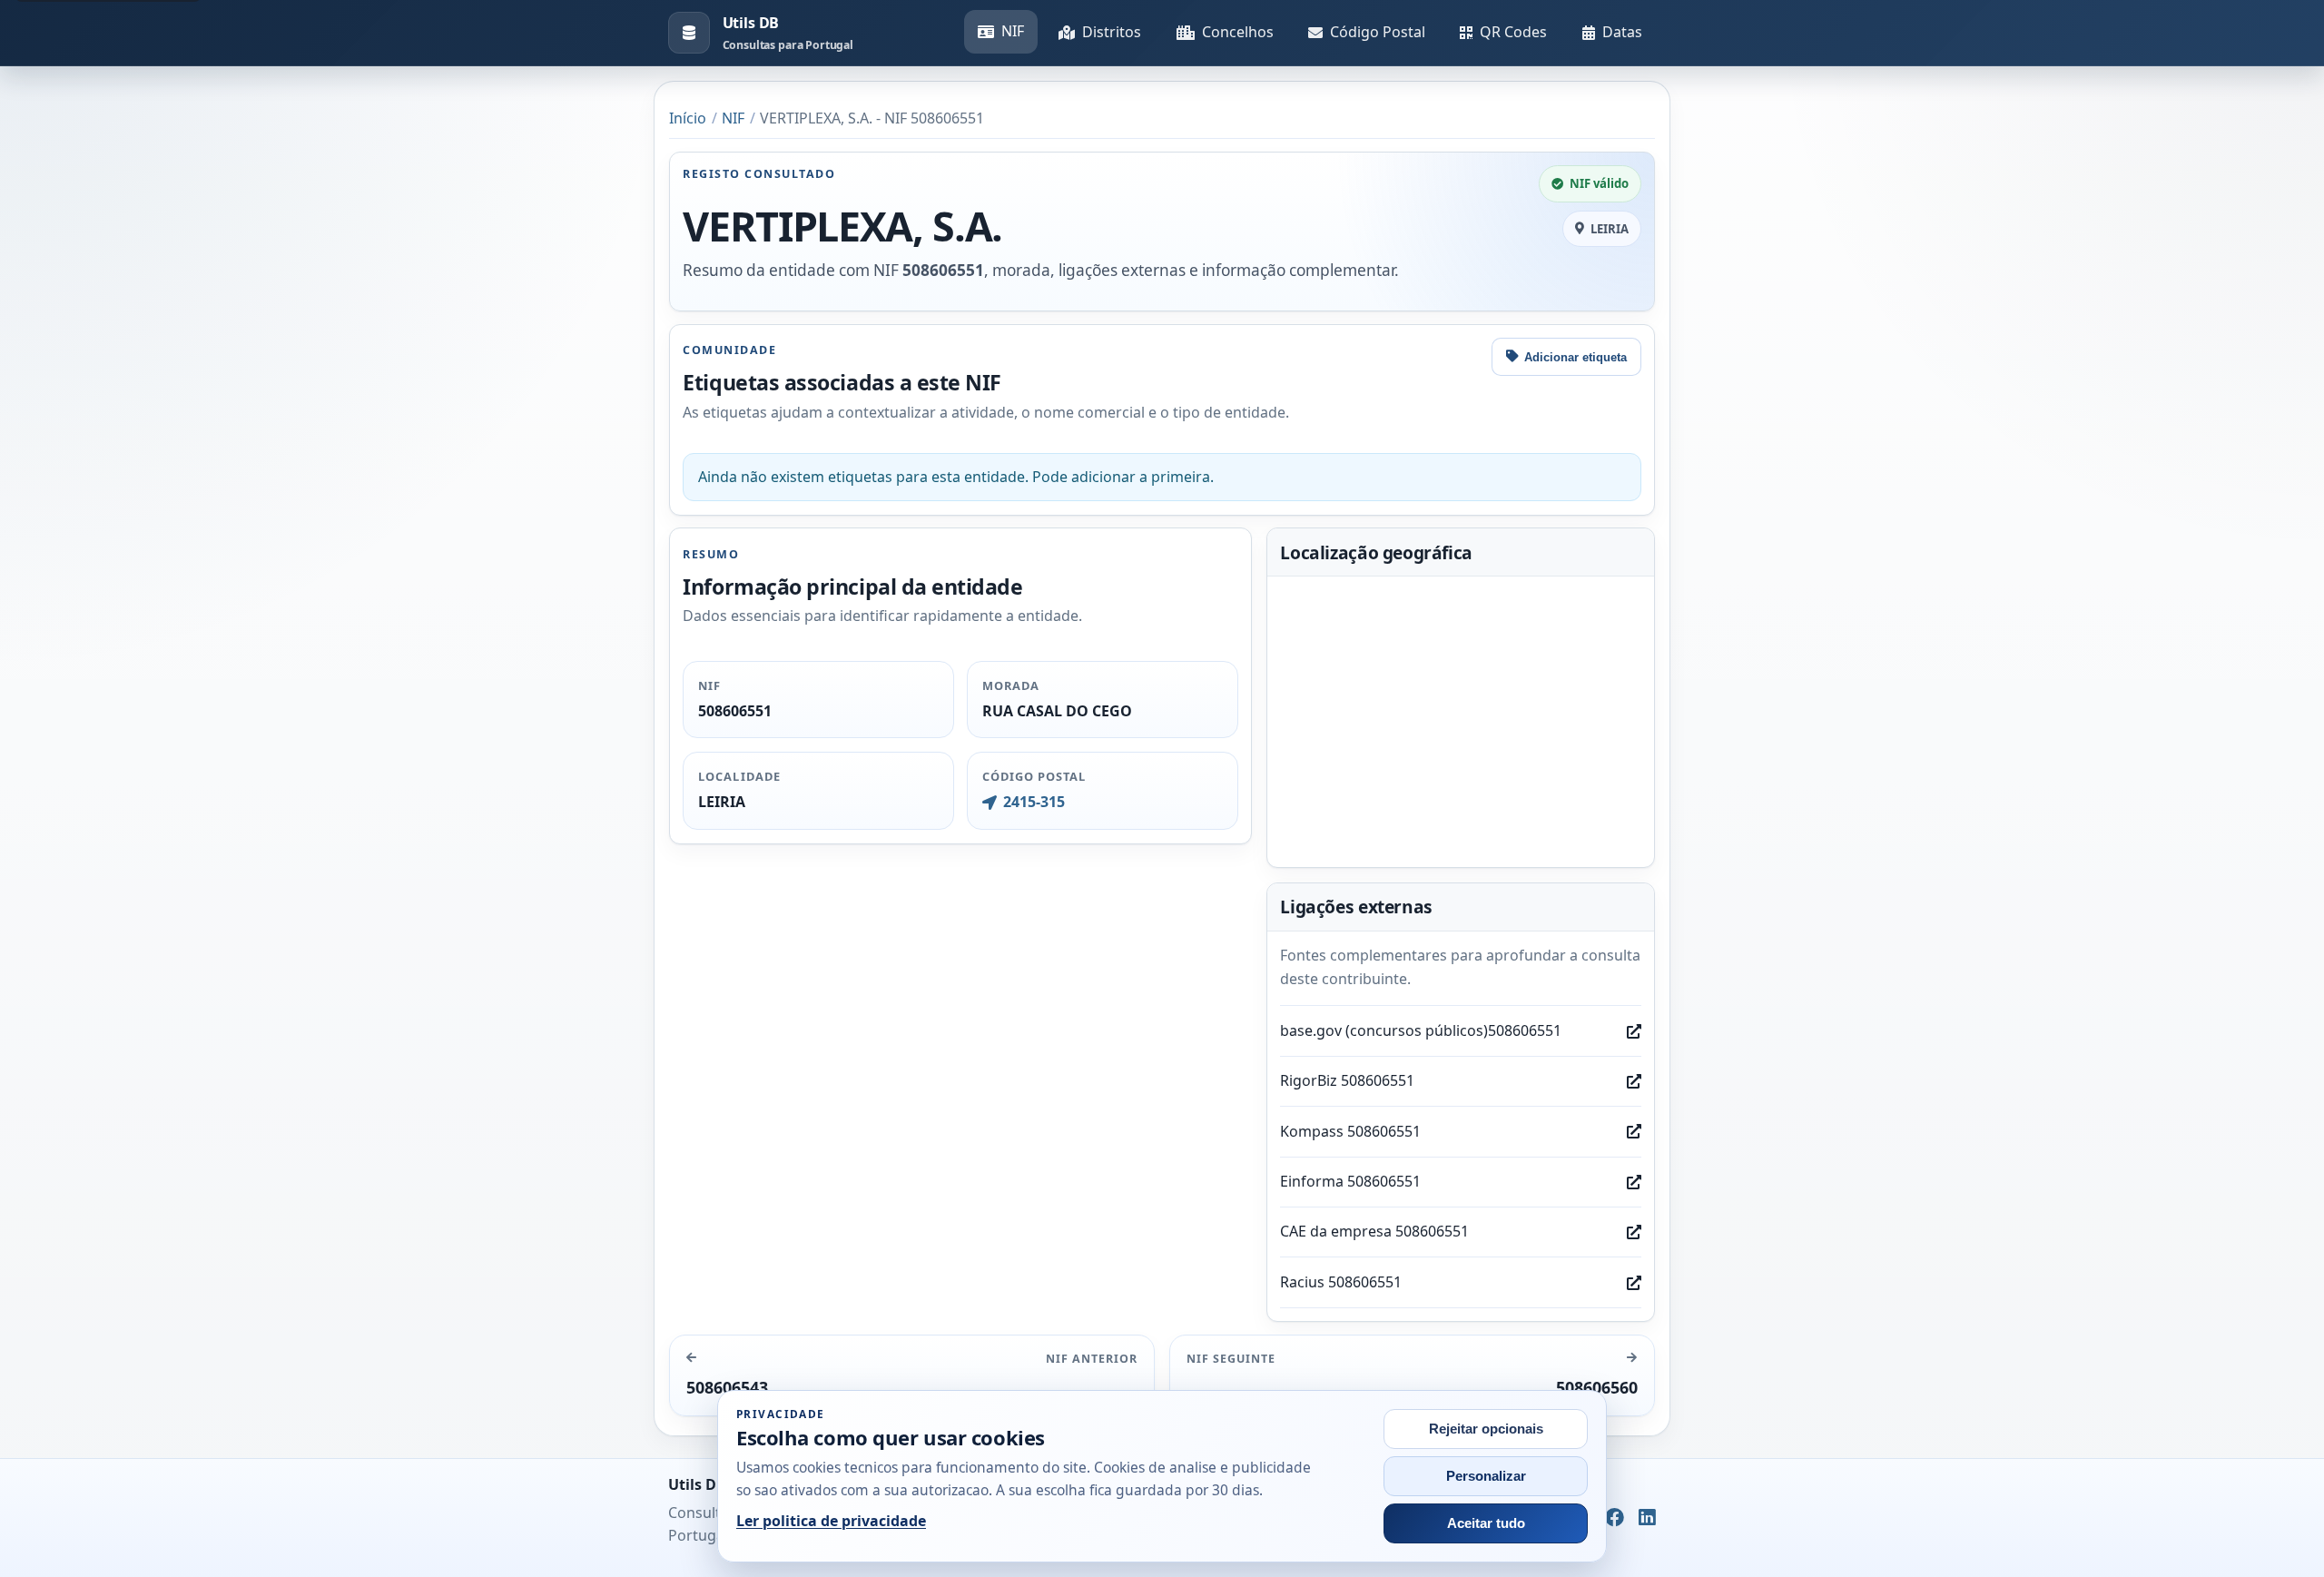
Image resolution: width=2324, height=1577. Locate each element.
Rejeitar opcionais (1486, 1429)
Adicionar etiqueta (1576, 357)
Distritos (1112, 32)
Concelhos (1238, 32)
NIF (1013, 31)
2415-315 (1034, 802)
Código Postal (1378, 32)
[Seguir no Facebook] (1615, 1518)
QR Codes (1513, 32)
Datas (1622, 32)
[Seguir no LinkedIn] (1647, 1518)
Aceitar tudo (1486, 1523)
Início (688, 118)
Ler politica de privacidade (831, 1521)
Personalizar (1486, 1476)
